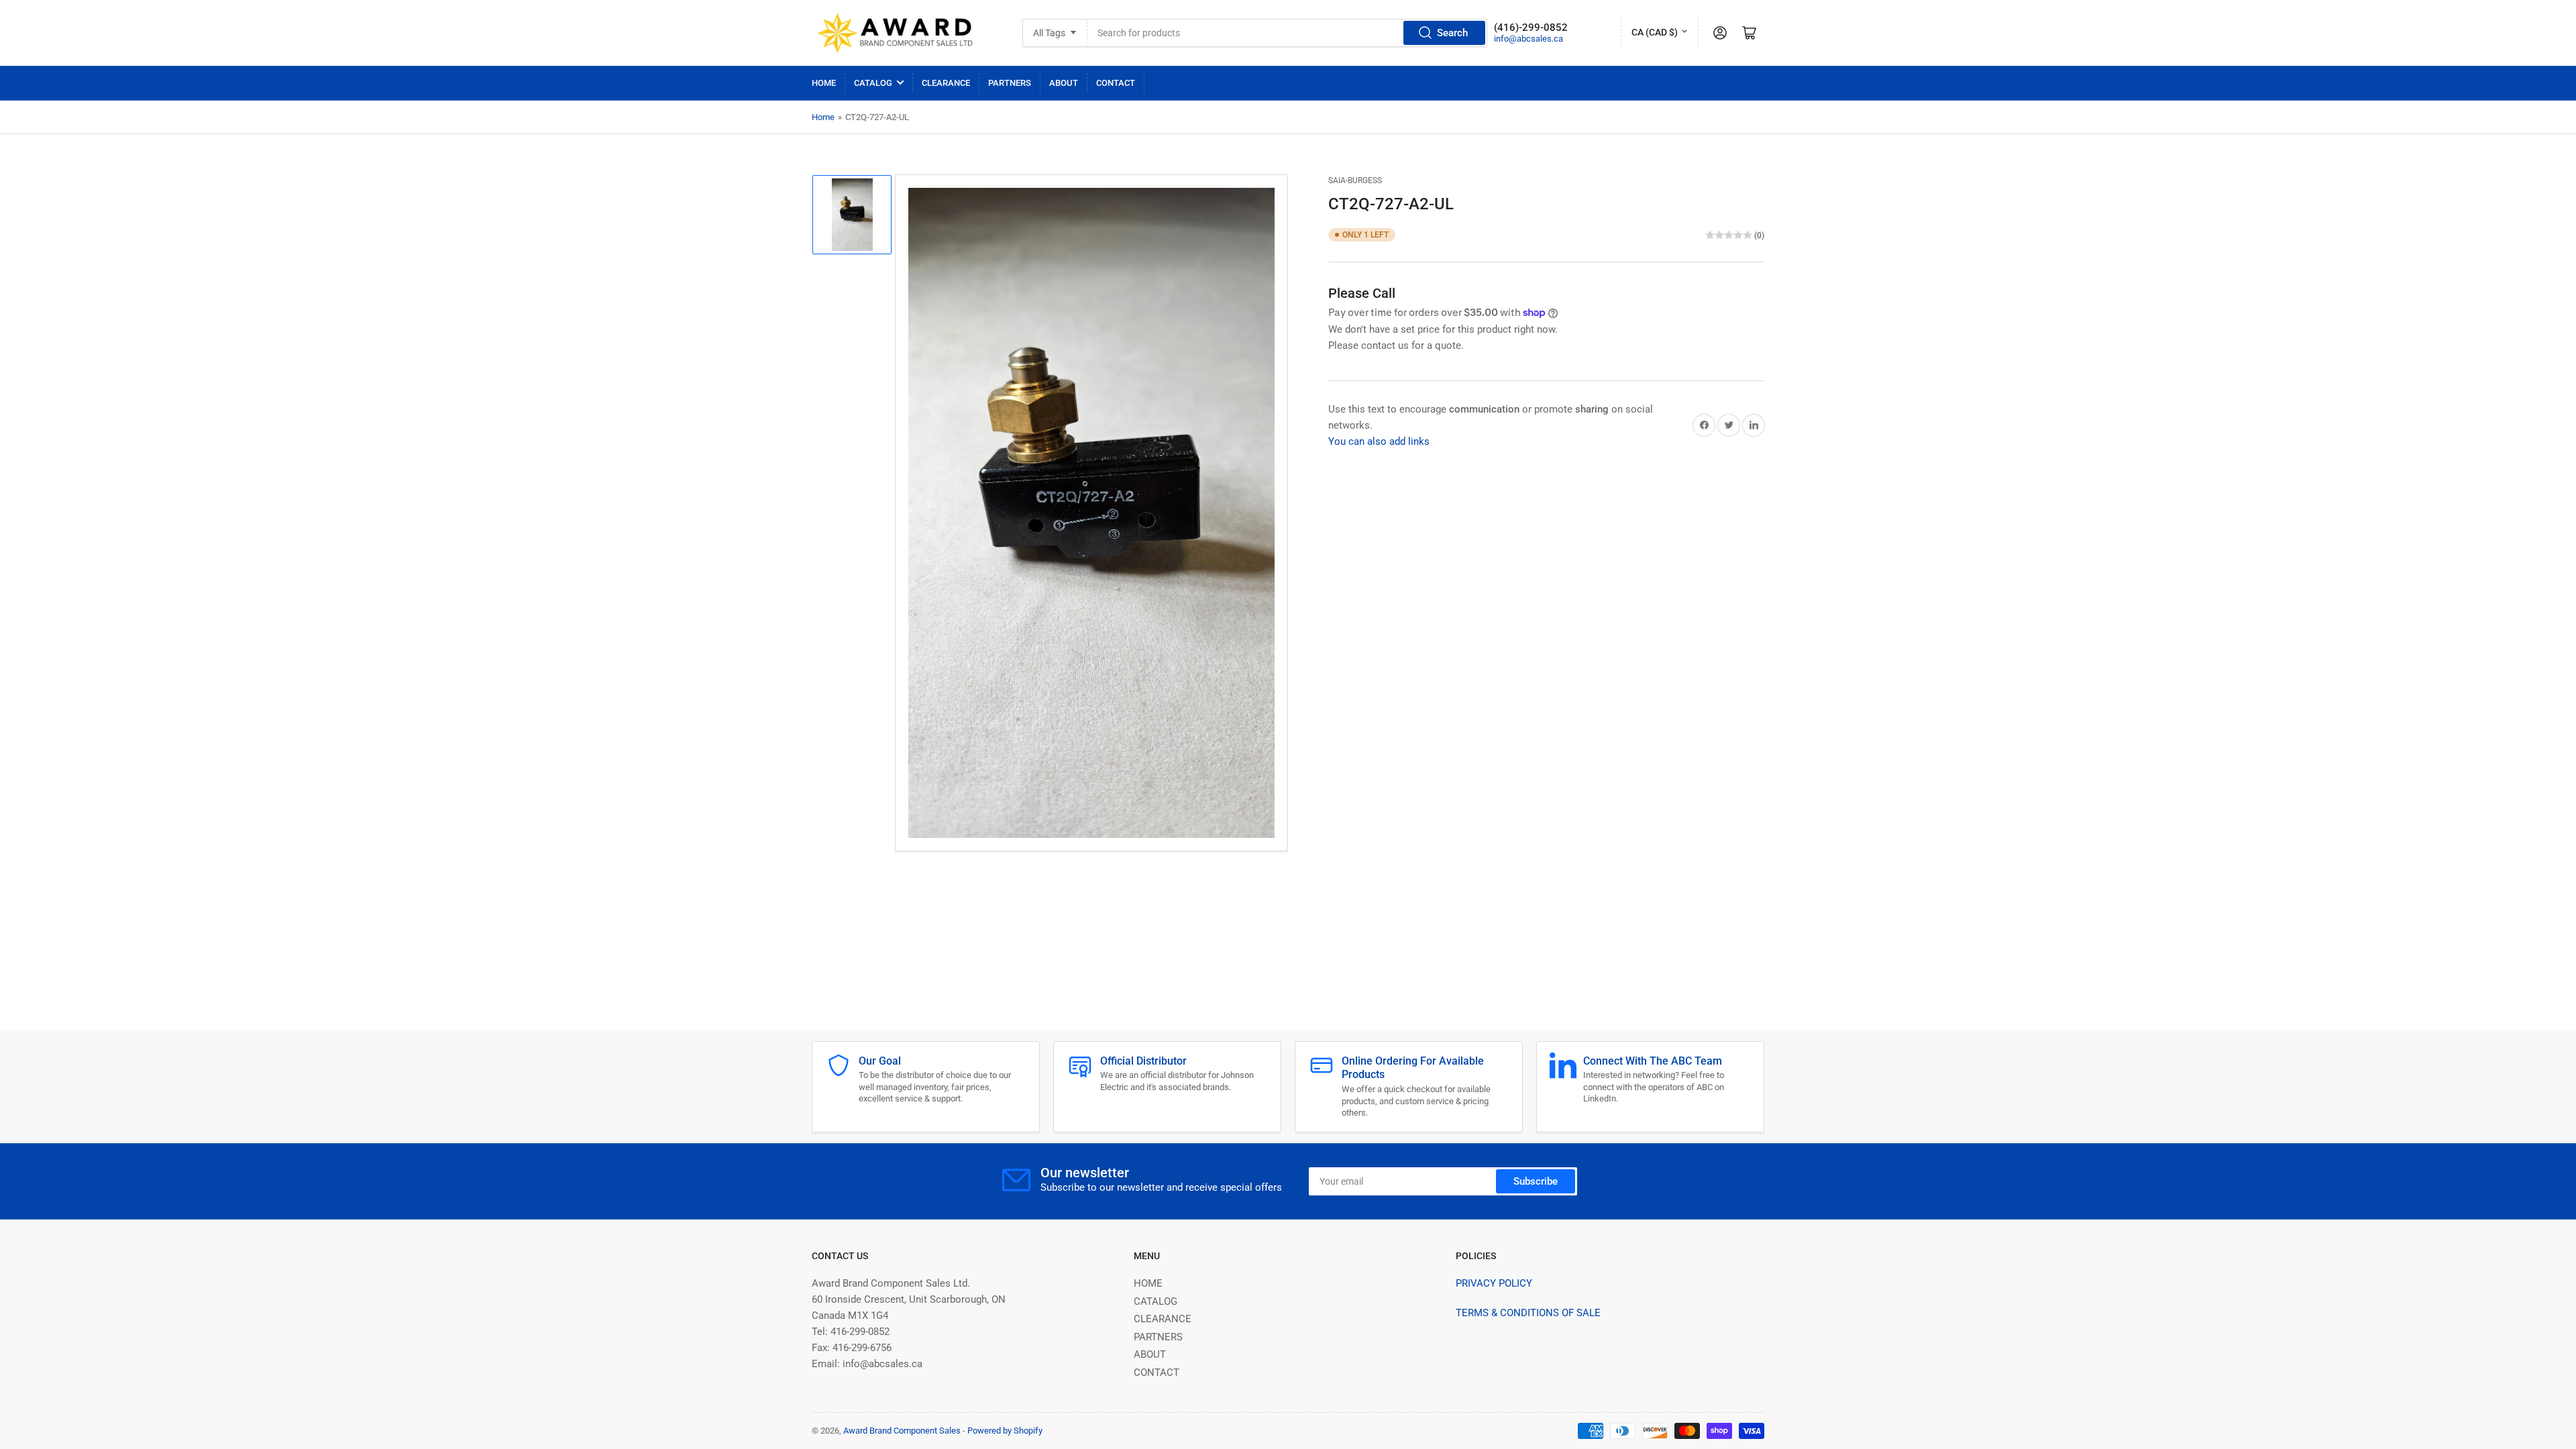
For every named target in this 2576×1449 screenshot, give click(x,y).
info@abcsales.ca (1528, 39)
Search (1452, 33)
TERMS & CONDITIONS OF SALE (1528, 1313)
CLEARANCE (946, 83)
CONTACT (1116, 83)
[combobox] (1287, 33)
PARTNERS (1010, 83)
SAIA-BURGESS (1355, 180)
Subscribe (1536, 1181)
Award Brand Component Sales (902, 1431)
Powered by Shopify (1005, 1431)
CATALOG (873, 83)
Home (823, 117)
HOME (824, 83)
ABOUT (1064, 83)
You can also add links (1379, 441)
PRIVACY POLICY (1494, 1283)
